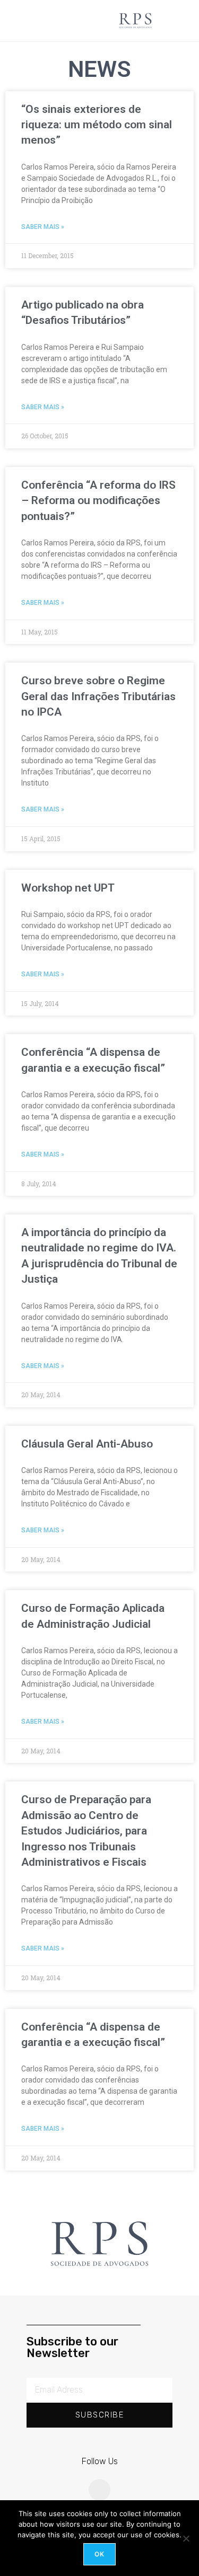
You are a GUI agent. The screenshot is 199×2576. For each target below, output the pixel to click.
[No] (186, 2538)
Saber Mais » (43, 227)
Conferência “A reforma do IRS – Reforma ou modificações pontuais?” (98, 501)
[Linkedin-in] (100, 2490)
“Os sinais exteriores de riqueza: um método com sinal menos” (97, 125)
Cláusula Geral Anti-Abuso (87, 1444)
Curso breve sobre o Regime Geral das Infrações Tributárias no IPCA (98, 696)
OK (99, 2554)
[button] (64, 21)
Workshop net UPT (68, 888)
